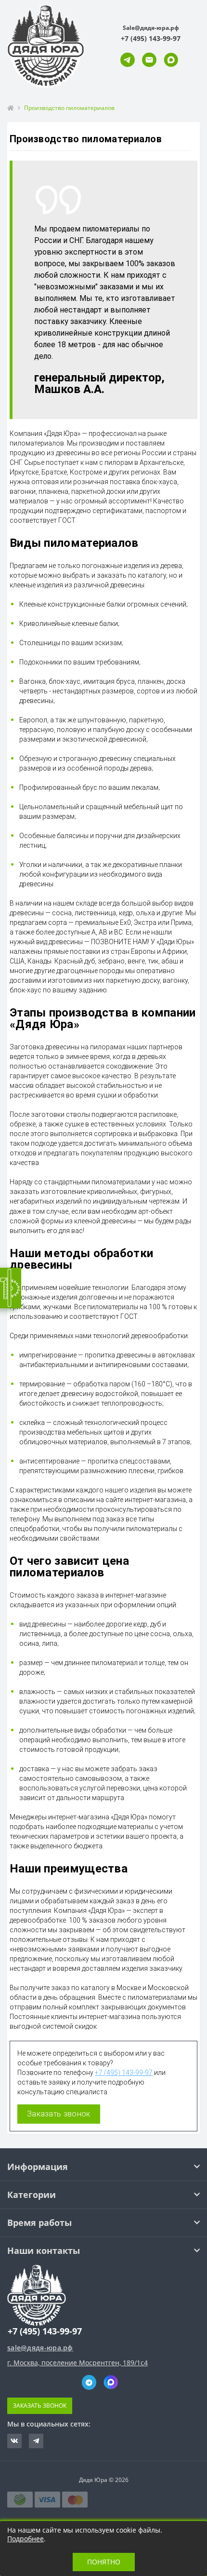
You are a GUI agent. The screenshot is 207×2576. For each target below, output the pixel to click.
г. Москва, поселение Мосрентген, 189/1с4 (78, 2363)
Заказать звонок (59, 2114)
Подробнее (26, 2539)
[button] (151, 38)
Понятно (104, 2562)
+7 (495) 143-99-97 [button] (45, 2331)
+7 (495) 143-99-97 (124, 2073)
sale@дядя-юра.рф (40, 2348)
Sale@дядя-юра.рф (151, 28)
